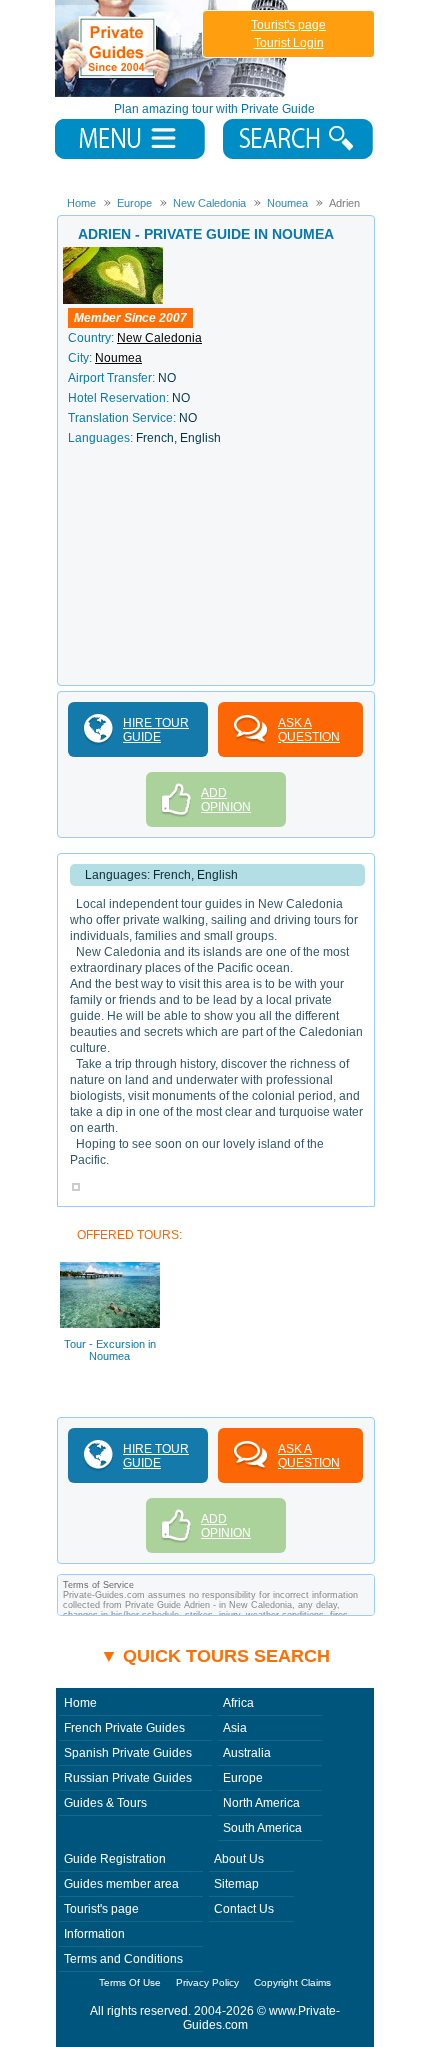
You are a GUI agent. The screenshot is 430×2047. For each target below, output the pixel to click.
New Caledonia (159, 338)
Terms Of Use (130, 1982)
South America (262, 1828)
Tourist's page (288, 25)
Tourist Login (289, 43)
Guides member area (121, 1884)
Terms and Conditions (123, 1959)
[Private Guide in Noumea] (113, 254)
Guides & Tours (105, 1803)
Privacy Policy (207, 1982)
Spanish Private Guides (128, 1753)
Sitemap (236, 1884)
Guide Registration (115, 1859)
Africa (238, 1703)
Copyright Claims (292, 1982)
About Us (239, 1859)
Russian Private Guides (128, 1778)
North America (261, 1803)
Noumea (118, 358)
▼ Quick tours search (215, 1656)
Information (94, 1934)
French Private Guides (124, 1728)
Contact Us (244, 1909)
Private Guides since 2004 (173, 48)
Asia (235, 1728)
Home (80, 1703)
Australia (247, 1753)
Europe (243, 1778)
